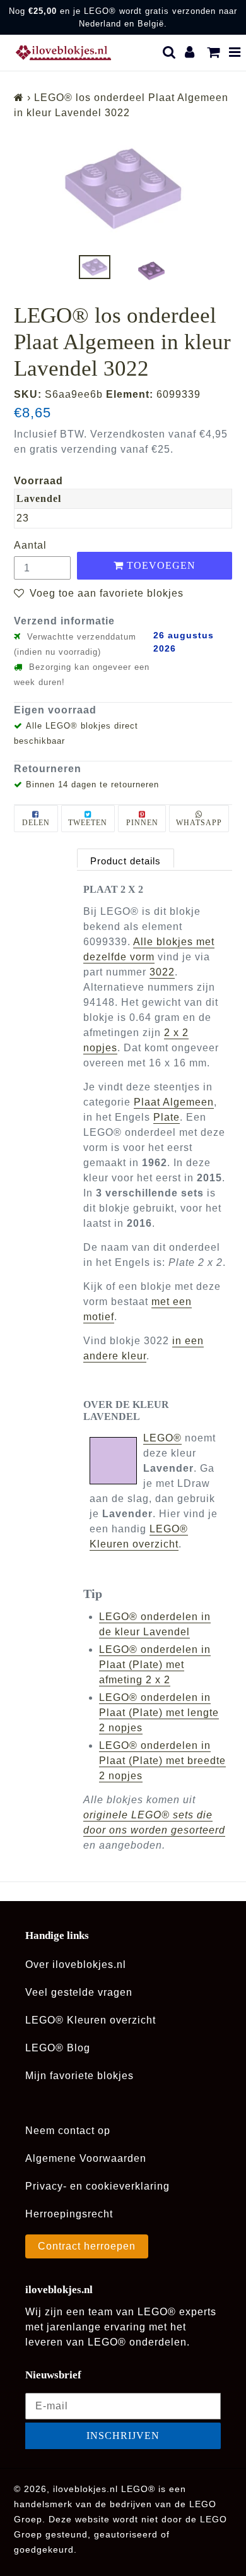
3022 (162, 972)
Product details (126, 861)
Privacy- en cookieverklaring (97, 2186)
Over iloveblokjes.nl (76, 1965)
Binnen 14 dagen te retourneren (92, 784)
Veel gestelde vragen (79, 1992)
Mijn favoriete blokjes (79, 2076)
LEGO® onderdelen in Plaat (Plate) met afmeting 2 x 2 (155, 1665)
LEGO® (162, 1438)
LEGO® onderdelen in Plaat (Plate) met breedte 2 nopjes (162, 1761)
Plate (167, 1117)
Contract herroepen (87, 2246)
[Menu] (235, 52)
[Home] (19, 98)
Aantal (30, 545)
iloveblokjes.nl (85, 2489)
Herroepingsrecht (69, 2214)
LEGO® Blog (58, 2048)
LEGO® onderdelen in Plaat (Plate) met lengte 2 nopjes (159, 1713)
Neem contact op (68, 2131)
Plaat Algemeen (174, 1102)
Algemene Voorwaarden (86, 2158)
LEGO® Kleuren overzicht (91, 2020)
